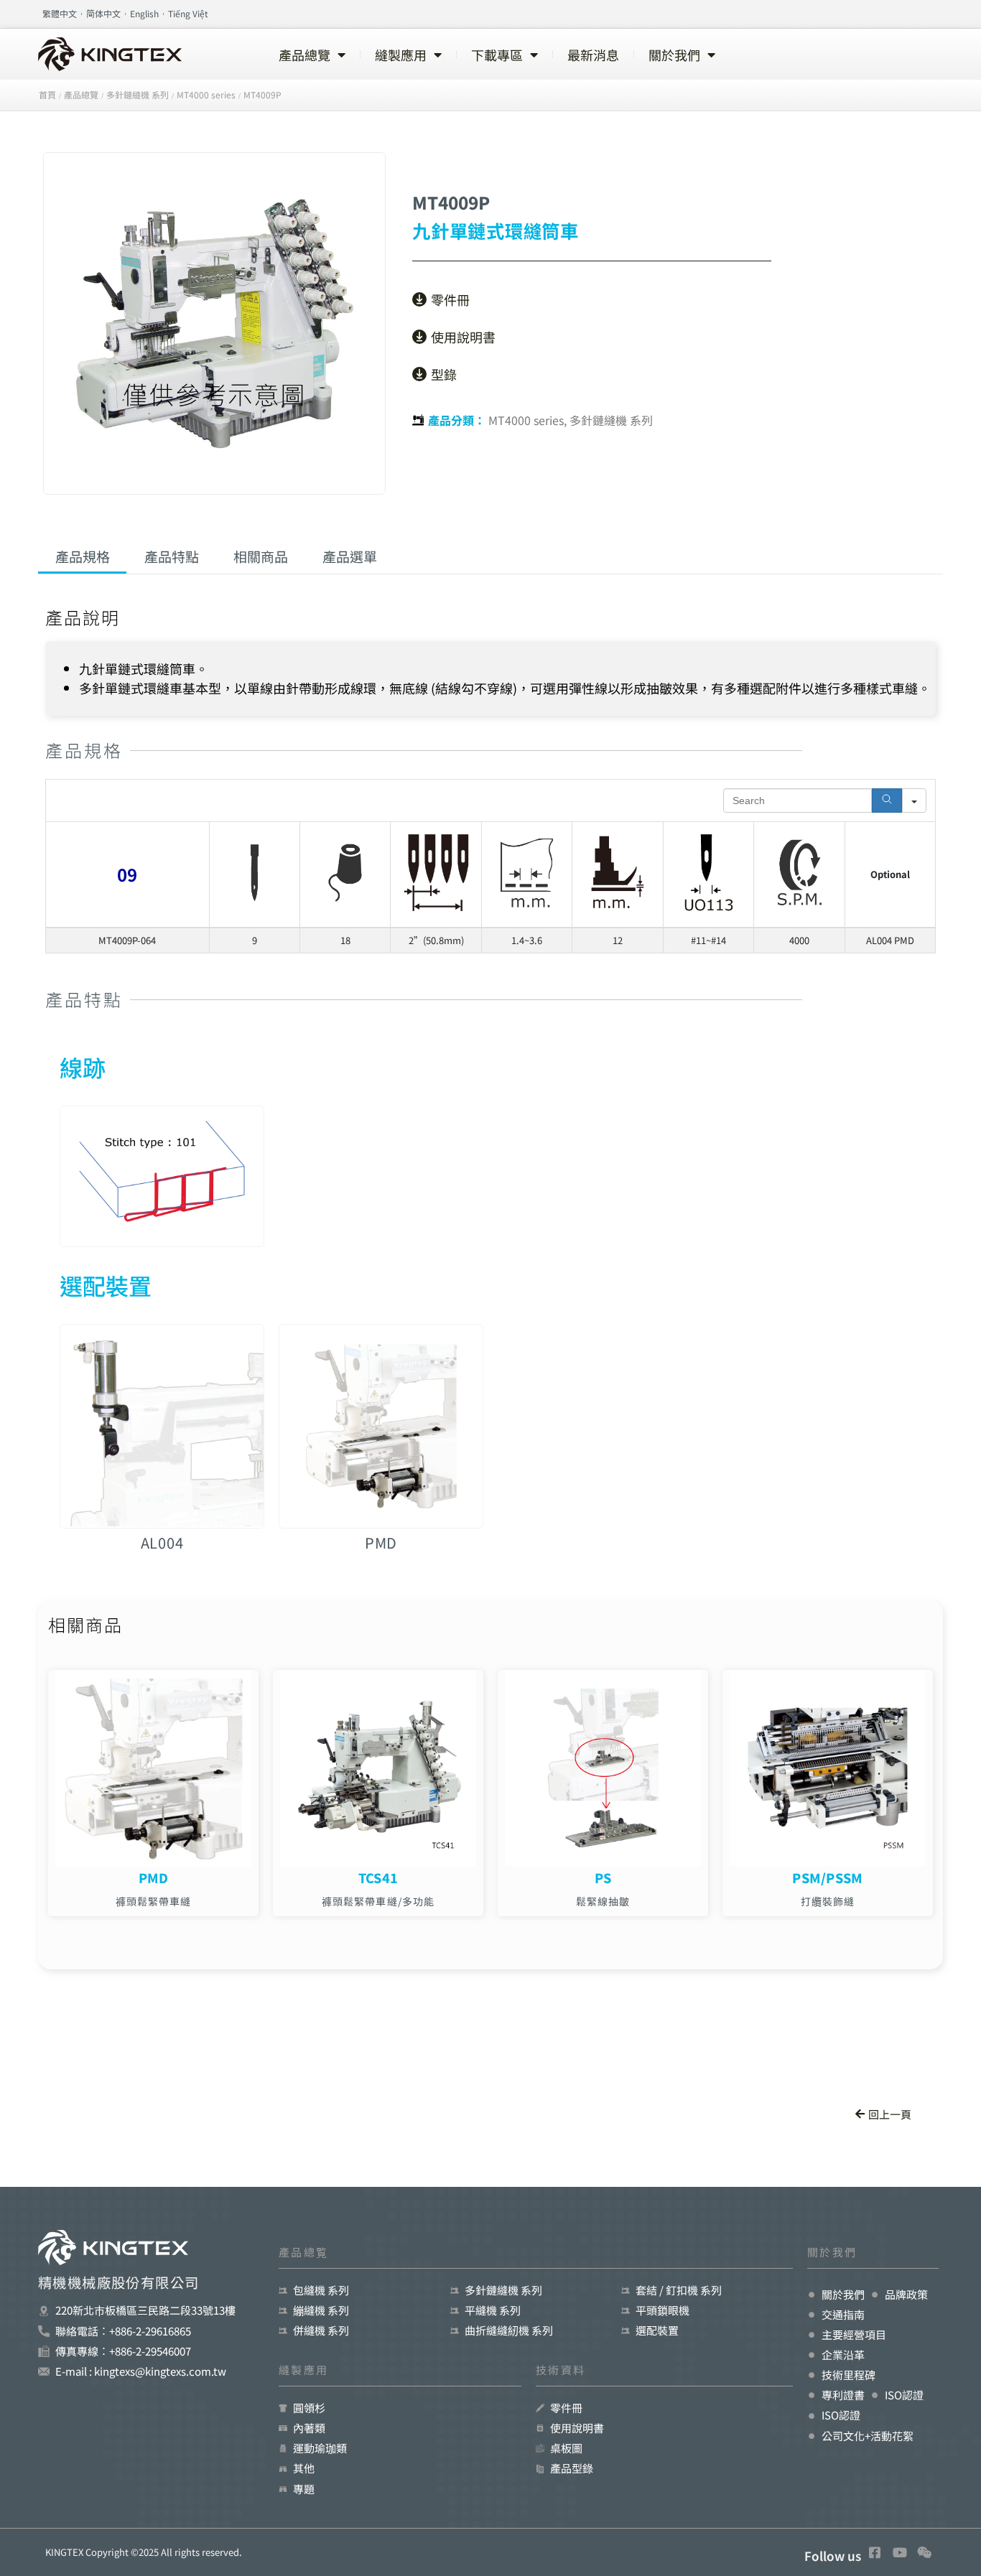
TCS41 (378, 1877)
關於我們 (674, 55)
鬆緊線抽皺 (603, 1901)
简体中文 (103, 13)
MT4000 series (526, 420)
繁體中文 (60, 13)
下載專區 (497, 55)
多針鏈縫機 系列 (611, 420)
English (144, 13)
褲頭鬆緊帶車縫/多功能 (378, 1901)
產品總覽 (304, 55)
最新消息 (593, 55)
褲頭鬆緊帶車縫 (154, 1901)
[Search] (887, 801)
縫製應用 (401, 55)
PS (603, 1877)
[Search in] (914, 801)
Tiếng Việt (188, 13)
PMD (154, 1877)
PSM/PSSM (827, 1877)
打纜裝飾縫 (828, 1901)
